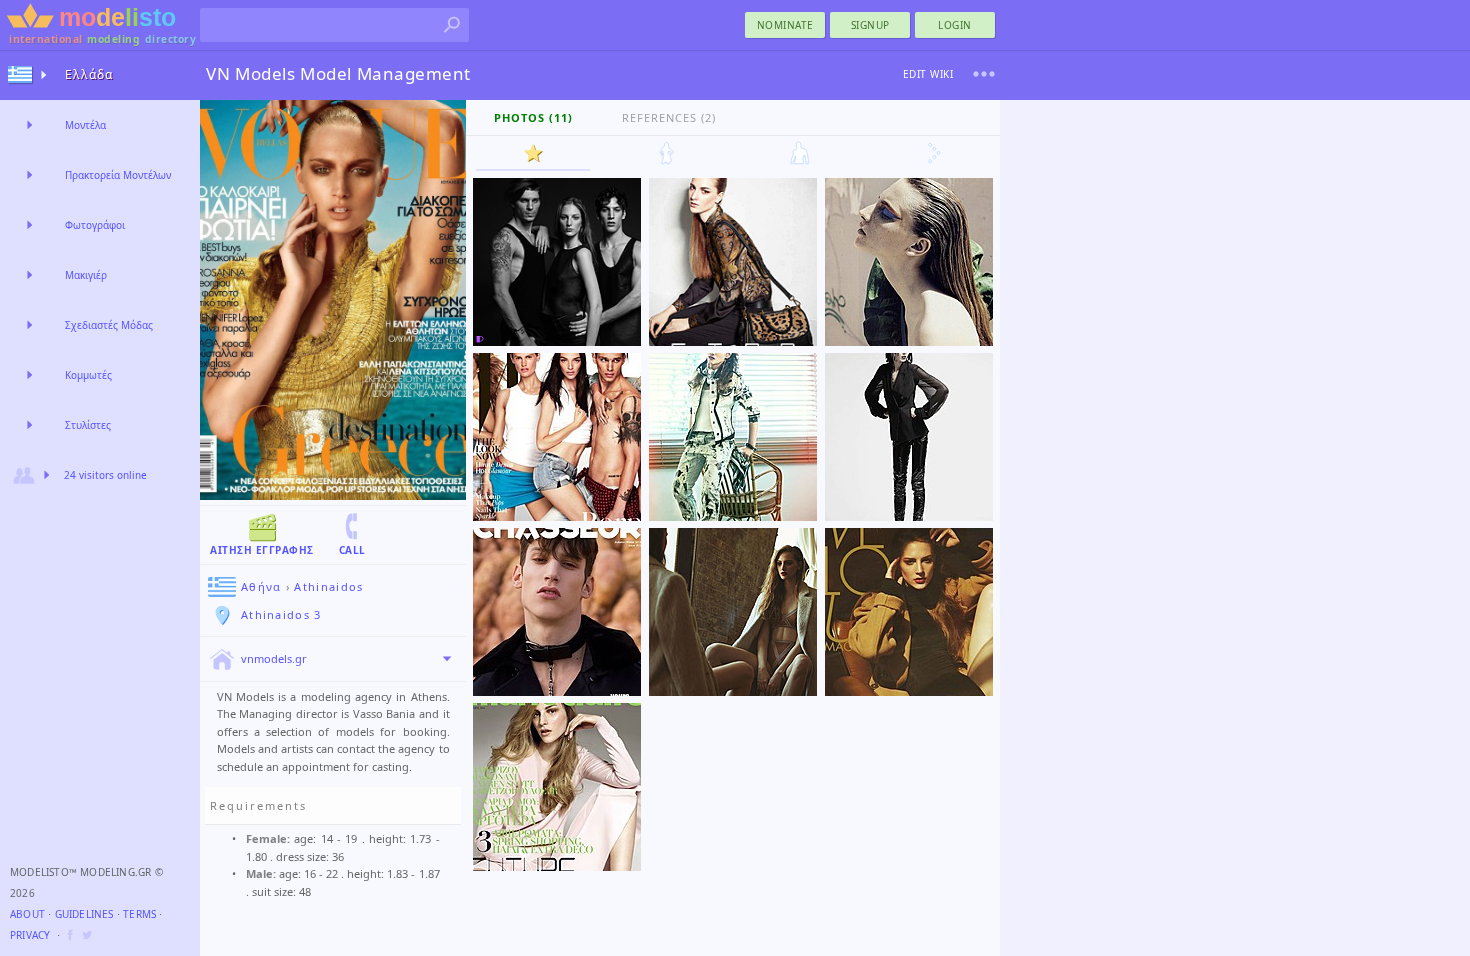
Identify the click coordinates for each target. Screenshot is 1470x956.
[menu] (984, 74)
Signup (870, 25)
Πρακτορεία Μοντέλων (118, 175)
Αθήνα (261, 586)
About (27, 914)
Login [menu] (955, 25)
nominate (785, 25)
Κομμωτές (88, 375)
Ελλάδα (89, 74)
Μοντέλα (85, 125)
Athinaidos (328, 586)
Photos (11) (533, 117)
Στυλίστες (88, 425)
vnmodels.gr (274, 658)
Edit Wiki (928, 74)
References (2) (669, 117)
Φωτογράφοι (95, 225)
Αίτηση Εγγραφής (262, 550)
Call (352, 550)
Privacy (30, 935)
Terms (139, 914)
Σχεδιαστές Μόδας (109, 325)
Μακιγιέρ (86, 275)
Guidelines (84, 914)
